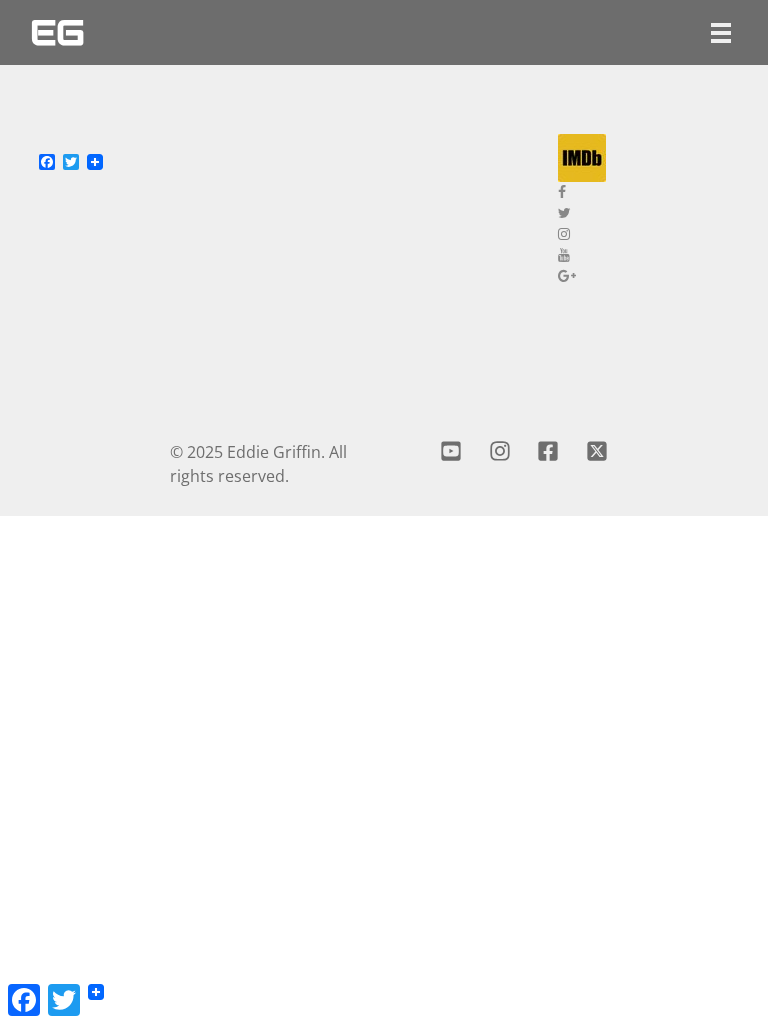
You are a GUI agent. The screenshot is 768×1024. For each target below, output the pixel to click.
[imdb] (648, 158)
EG (57, 32)
